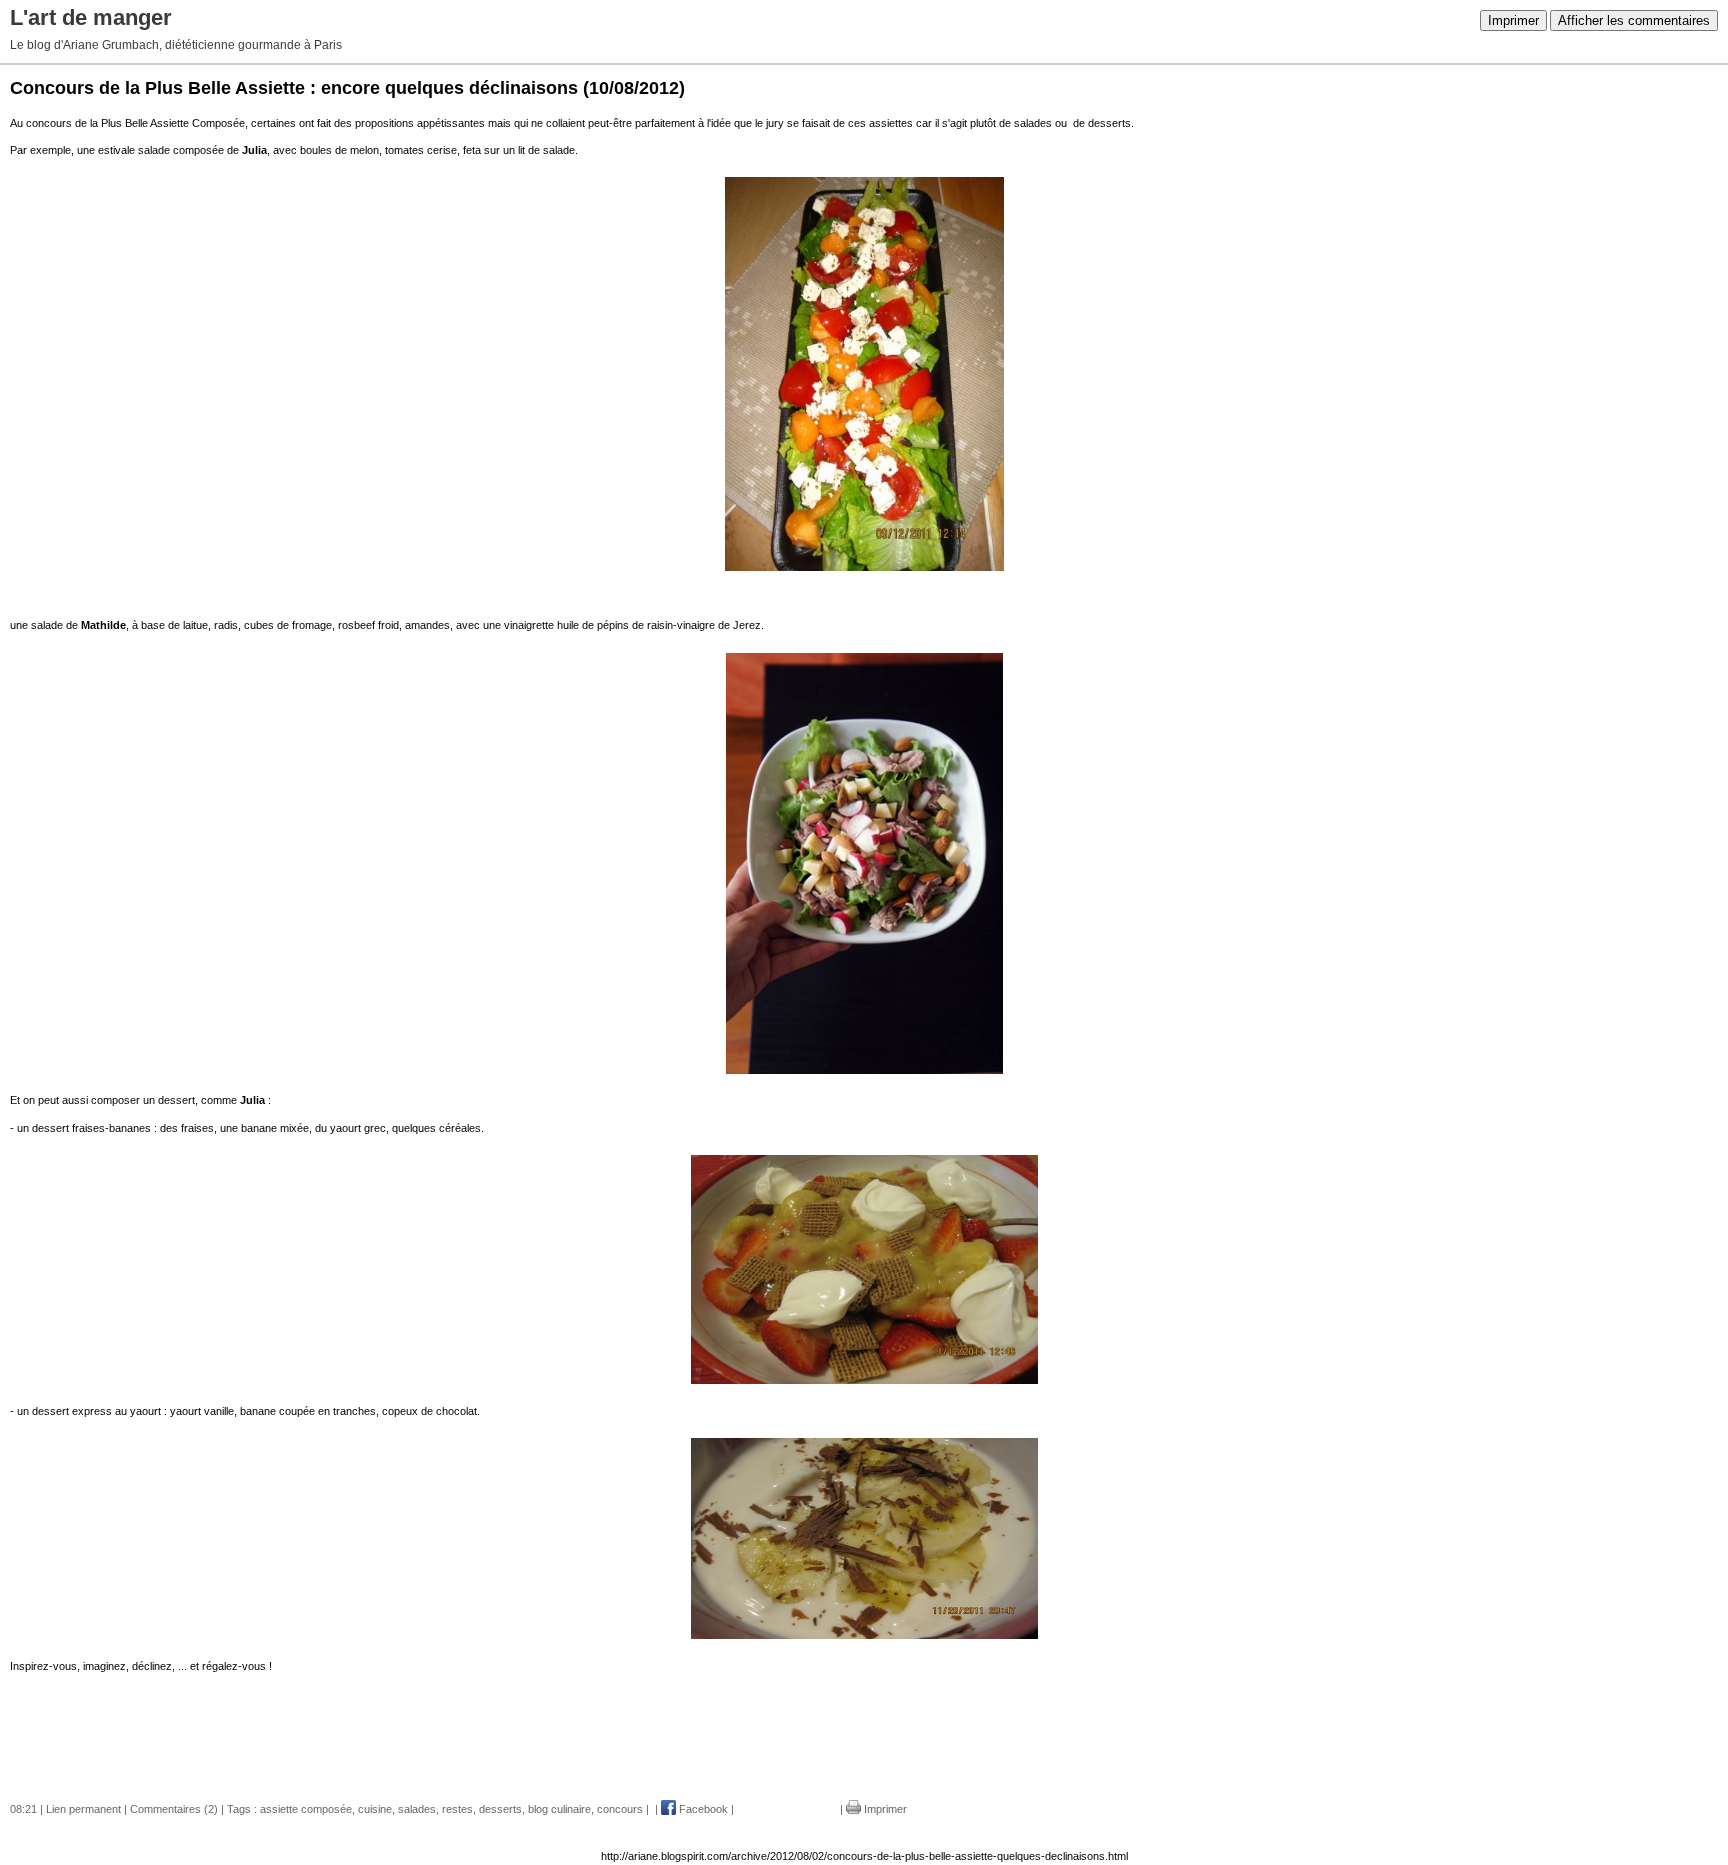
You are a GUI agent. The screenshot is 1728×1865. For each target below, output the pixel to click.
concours (620, 1809)
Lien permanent (83, 1809)
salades (417, 1809)
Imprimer (1513, 20)
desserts (500, 1809)
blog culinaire (559, 1809)
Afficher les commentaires (1634, 20)
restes (457, 1809)
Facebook (702, 1809)
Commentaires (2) (174, 1809)
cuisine (375, 1809)
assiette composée (306, 1809)
